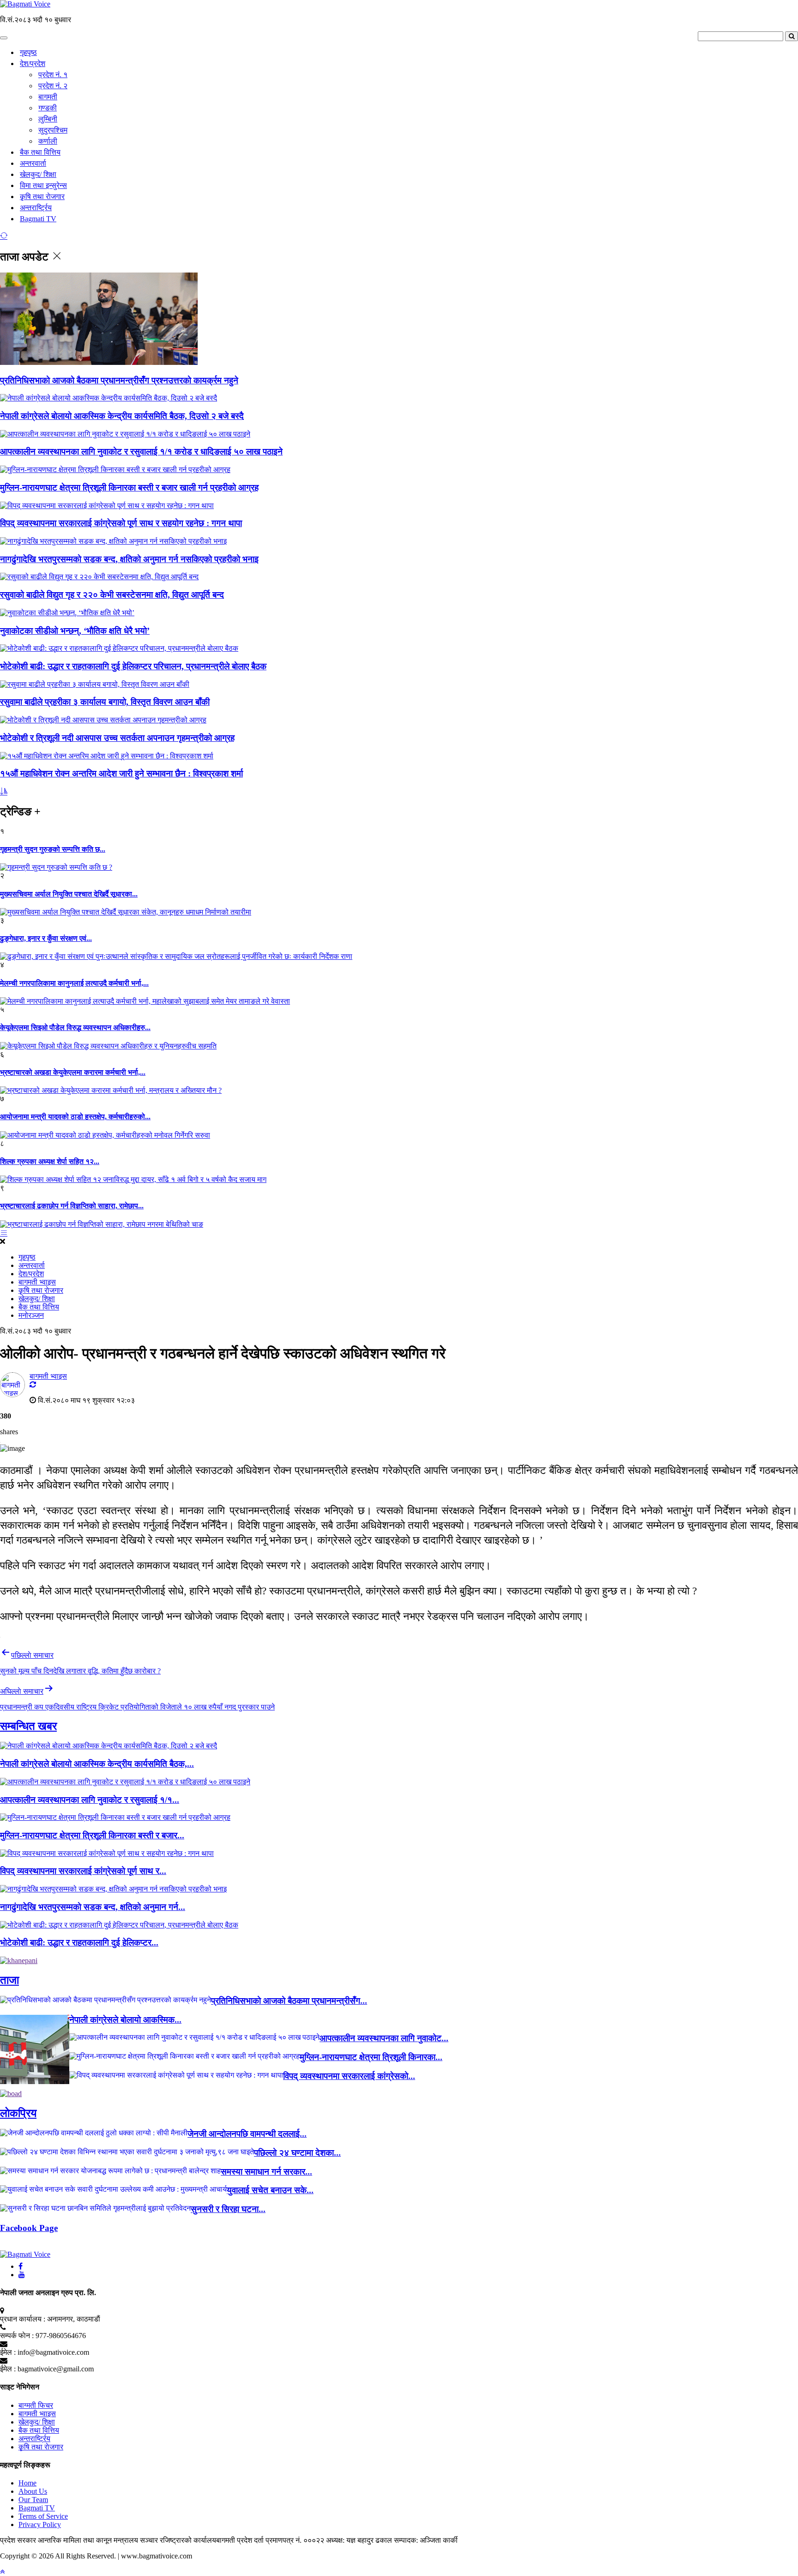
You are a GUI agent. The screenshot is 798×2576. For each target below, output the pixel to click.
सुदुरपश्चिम (53, 130)
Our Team (33, 2500)
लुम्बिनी (48, 119)
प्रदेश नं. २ (53, 86)
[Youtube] (22, 2275)
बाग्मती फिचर (36, 2405)
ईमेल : (8, 2352)
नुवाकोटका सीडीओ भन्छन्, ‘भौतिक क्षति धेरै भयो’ (75, 631)
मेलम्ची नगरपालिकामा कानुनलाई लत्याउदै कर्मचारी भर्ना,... (74, 983)
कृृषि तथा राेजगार (42, 197)
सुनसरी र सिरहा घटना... (228, 2209)
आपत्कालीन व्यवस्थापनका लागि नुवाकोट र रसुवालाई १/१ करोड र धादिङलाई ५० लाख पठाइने (141, 452)
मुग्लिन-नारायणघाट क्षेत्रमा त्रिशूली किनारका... (371, 2057)
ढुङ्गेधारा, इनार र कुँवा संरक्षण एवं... (46, 938)
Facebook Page (29, 2228)
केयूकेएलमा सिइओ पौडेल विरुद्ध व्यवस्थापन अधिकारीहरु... (75, 1027)
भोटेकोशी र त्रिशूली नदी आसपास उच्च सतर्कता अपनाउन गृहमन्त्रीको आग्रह (117, 738)
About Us (33, 2491)
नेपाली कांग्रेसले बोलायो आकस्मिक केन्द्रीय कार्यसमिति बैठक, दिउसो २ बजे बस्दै (122, 416)
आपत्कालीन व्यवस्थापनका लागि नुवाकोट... (384, 2038)
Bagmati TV (38, 219)
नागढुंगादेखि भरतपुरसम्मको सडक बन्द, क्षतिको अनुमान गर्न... (93, 1907)
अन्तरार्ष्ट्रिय (36, 208)
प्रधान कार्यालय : (23, 2319)
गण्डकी (48, 108)
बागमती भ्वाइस (37, 1282)
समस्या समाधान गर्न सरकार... (266, 2172)
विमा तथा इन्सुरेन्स (43, 185)
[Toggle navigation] (4, 38)
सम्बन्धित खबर (28, 1726)
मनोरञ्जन (31, 1315)
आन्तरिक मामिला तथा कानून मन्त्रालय (89, 2540)
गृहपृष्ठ (28, 52)
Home (27, 2483)
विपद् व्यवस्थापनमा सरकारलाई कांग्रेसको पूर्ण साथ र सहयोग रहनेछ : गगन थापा (121, 523)
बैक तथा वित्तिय (40, 152)
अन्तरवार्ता (33, 163)
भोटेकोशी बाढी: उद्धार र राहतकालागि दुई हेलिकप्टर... (79, 1943)
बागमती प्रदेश (235, 2540)
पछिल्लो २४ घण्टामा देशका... (297, 2153)
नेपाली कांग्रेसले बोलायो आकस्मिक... (125, 2020)
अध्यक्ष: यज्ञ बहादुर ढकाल (359, 2540)
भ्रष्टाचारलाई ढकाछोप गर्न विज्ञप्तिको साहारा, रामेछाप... (72, 1206)
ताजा (9, 1980)
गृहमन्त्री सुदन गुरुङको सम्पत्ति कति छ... (53, 849)
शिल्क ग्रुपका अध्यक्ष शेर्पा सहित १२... (50, 1161)
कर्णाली (48, 141)
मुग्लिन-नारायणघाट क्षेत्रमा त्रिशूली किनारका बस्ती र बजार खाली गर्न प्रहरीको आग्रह (129, 488)
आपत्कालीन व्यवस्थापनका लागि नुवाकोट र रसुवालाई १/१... (90, 1800)
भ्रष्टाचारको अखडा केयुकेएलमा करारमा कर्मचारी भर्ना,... (73, 1072)
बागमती (48, 97)
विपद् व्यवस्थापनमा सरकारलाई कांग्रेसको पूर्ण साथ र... (83, 1871)
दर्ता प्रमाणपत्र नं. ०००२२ (290, 2540)
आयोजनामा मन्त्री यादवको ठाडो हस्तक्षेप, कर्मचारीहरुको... (75, 1117)
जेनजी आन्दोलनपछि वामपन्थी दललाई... (247, 2134)
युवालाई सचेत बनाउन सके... (270, 2190)
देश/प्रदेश (33, 64)
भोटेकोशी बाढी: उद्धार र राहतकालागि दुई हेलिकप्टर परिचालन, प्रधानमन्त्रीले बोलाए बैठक (133, 666)
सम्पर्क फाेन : (17, 2336)
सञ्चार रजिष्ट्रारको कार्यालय (178, 2540)
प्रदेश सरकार (19, 2540)
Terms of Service (43, 2516)
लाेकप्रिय (18, 2113)
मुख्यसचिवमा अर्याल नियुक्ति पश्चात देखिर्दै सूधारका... (69, 894)
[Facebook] (21, 2266)
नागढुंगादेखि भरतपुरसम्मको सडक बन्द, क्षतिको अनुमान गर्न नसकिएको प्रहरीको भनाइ (129, 559)
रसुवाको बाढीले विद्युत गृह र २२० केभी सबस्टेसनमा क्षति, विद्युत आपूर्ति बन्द (112, 595)
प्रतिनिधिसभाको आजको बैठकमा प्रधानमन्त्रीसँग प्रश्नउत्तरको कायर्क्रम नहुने (119, 380)
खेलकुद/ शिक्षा (38, 174)
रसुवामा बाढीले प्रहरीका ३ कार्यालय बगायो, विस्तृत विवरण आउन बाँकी (105, 702)
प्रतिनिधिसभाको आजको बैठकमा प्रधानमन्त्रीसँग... (289, 2001)
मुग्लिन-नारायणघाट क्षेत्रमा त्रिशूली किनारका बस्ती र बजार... (92, 1835)
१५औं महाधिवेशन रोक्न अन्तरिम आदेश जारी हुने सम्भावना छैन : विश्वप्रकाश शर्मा (121, 773)
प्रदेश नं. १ (53, 75)
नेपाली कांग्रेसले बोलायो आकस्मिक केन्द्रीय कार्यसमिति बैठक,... (97, 1764)
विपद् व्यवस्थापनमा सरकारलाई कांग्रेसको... (349, 2076)
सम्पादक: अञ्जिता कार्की (426, 2540)
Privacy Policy (40, 2524)
